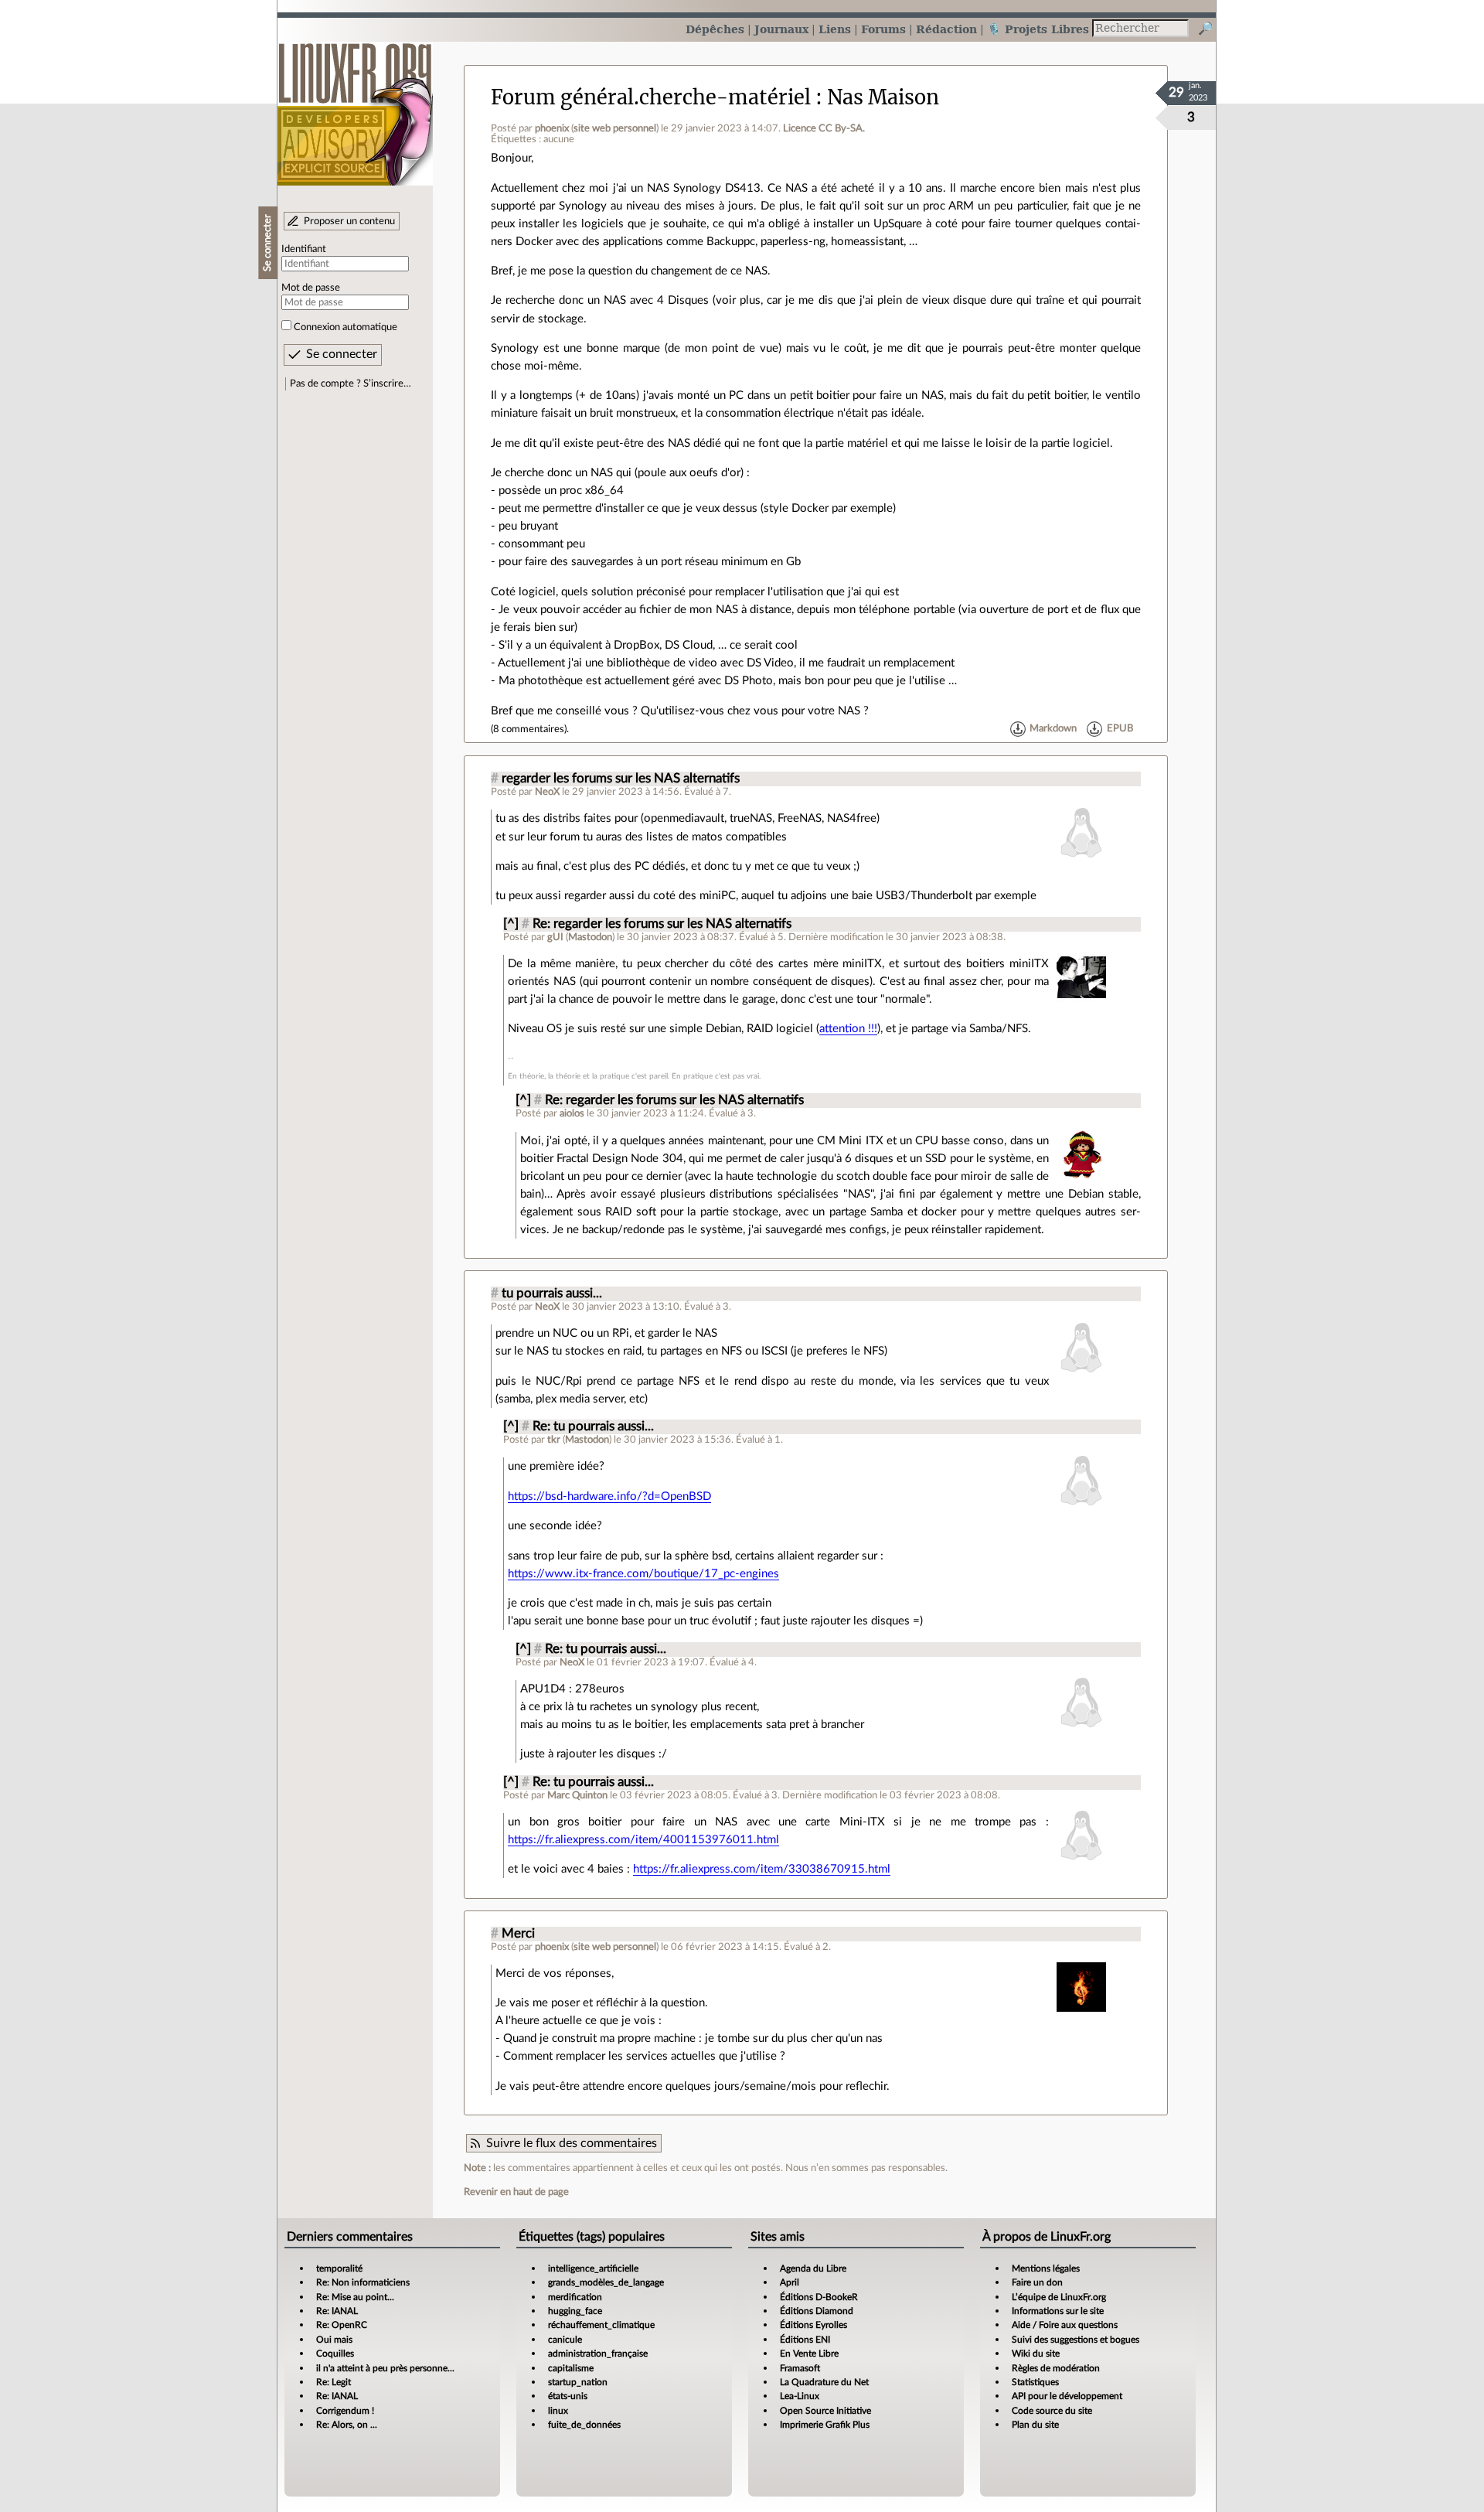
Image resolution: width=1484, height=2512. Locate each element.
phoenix (552, 128)
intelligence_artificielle (593, 2268)
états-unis (568, 2396)
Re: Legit (334, 2382)
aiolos (572, 1113)
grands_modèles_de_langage (606, 2282)
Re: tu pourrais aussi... (593, 1426)
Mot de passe (311, 288)
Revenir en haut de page (516, 2192)
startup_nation (578, 2382)
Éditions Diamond (817, 2311)
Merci (518, 1934)
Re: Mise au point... (355, 2297)
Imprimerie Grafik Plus (825, 2425)
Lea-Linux (800, 2396)
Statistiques (1035, 2382)
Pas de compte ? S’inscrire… (351, 383)
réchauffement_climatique (601, 2325)
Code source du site (1052, 2411)
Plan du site (1035, 2425)
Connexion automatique (345, 327)
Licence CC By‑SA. (824, 128)
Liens (835, 29)
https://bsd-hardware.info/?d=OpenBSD (609, 1496)
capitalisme (571, 2368)
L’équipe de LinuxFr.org (1059, 2297)
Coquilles (335, 2354)
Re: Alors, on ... (347, 2425)
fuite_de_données (584, 2425)
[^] (511, 924)
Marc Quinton (577, 1795)
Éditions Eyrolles (813, 2325)
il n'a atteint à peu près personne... (385, 2368)
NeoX (547, 792)
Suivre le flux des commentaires (572, 2143)
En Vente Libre (809, 2354)
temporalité (339, 2268)
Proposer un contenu (349, 221)
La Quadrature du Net (824, 2382)
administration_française (598, 2354)
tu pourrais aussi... (552, 1293)
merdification (575, 2297)
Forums (883, 29)
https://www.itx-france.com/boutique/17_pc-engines (643, 1574)
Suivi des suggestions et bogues (1076, 2340)
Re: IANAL (337, 2311)
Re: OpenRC (342, 2325)
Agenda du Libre (813, 2268)
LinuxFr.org (355, 106)
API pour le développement (1067, 2396)
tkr (554, 1440)
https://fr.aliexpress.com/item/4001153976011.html (643, 1840)
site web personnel (615, 128)
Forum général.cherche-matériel (651, 97)
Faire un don (1037, 2282)
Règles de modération (1056, 2368)
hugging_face (575, 2311)
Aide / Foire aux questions (1065, 2325)
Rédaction (946, 29)
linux (558, 2411)
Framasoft (800, 2368)
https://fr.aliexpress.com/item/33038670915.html (762, 1869)
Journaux (781, 29)
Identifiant (304, 249)
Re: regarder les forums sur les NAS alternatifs (662, 924)
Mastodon (590, 937)
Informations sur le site (1058, 2311)
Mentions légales (1046, 2268)
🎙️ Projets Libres (1038, 29)
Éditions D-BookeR (819, 2297)
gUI (555, 937)
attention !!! (848, 1029)
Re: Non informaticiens (363, 2282)
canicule (565, 2340)
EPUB (1120, 729)
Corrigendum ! (345, 2411)
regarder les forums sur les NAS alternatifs (621, 779)
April (790, 2282)
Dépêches (715, 29)
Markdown (1053, 729)
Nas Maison (883, 97)
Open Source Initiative (825, 2411)
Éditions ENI (805, 2340)
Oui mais (334, 2340)
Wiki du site (1036, 2354)
